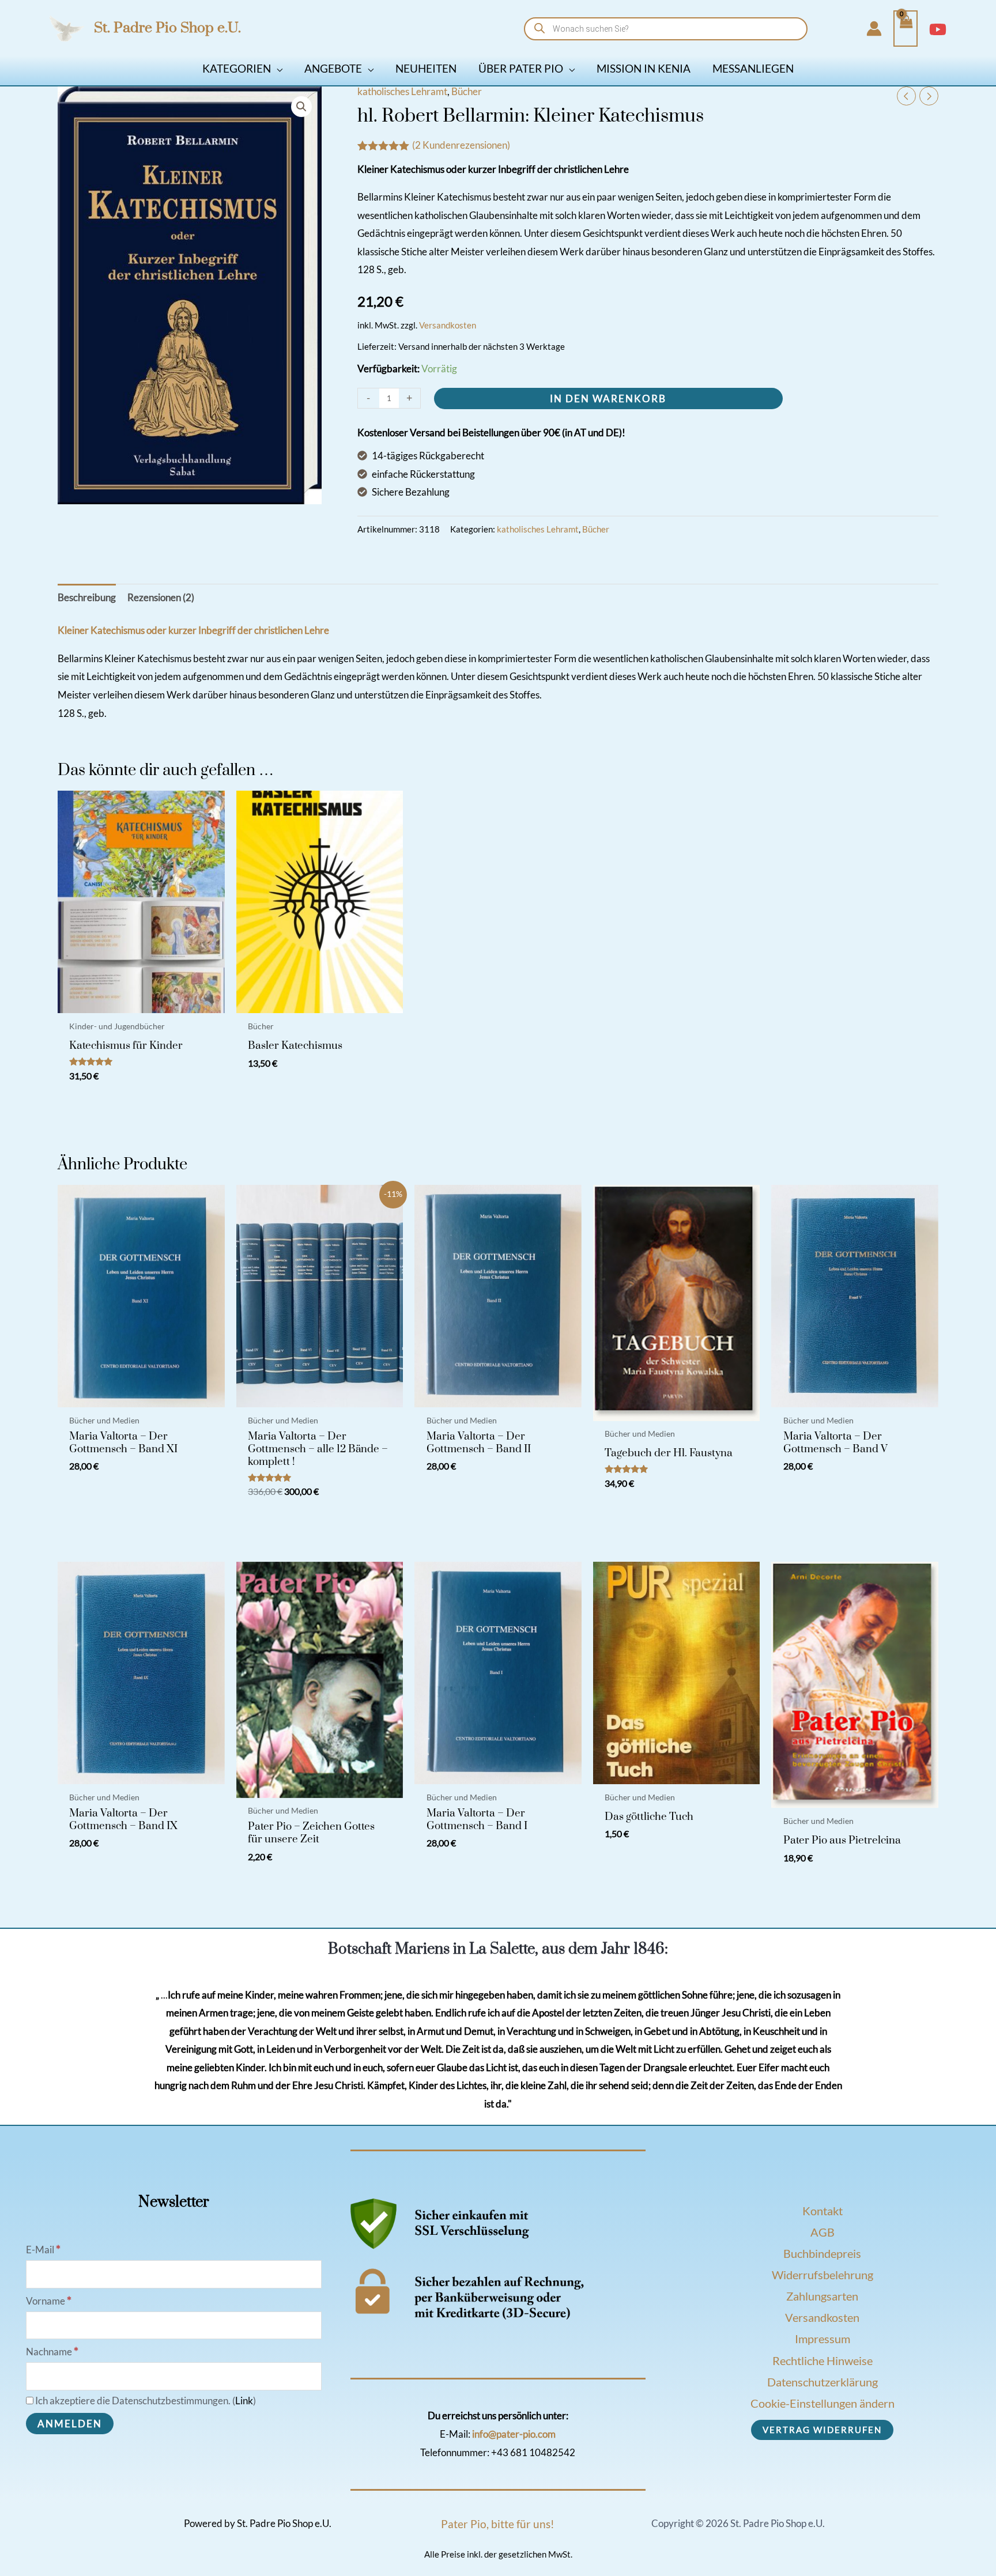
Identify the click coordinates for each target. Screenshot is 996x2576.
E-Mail (43, 2250)
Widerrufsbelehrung (823, 2275)
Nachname (52, 2352)
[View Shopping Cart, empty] (906, 29)
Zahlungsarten (822, 2296)
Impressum (823, 2339)
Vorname (49, 2301)
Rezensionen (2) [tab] (161, 597)
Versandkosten (448, 325)
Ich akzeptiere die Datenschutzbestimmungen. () (145, 2401)
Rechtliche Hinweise (823, 2360)
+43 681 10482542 (533, 2452)
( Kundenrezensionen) (461, 145)
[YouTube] (938, 29)
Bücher (467, 91)
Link (244, 2401)
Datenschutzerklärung (823, 2382)
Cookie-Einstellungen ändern (823, 2403)
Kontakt (823, 2211)
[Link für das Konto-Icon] (874, 29)
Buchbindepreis (822, 2253)
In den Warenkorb (608, 399)
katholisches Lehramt (402, 91)
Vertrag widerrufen (822, 2430)
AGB (823, 2232)
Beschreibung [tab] (87, 597)
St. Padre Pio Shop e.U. (167, 28)
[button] (277, 68)
